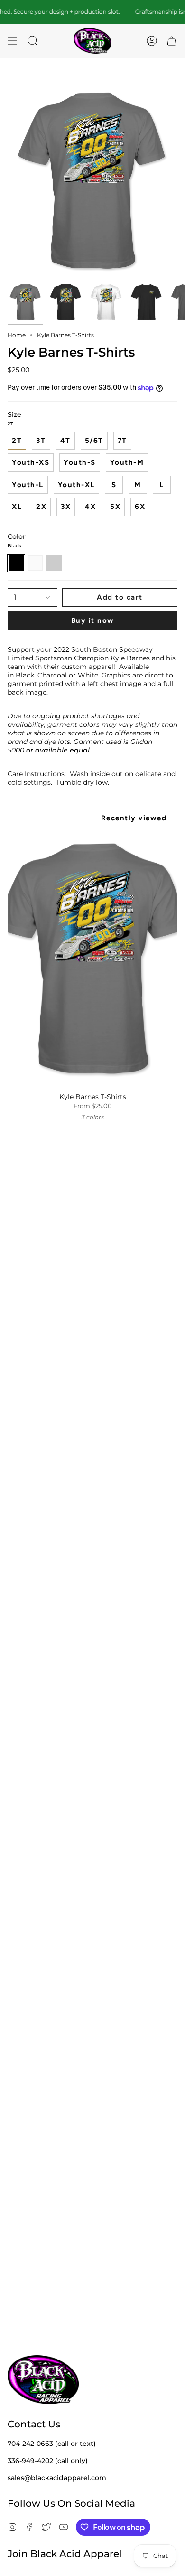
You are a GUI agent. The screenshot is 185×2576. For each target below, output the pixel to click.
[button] (33, 41)
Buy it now (93, 620)
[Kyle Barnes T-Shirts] (92, 960)
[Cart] (172, 41)
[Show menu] (12, 41)
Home (17, 335)
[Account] (152, 41)
